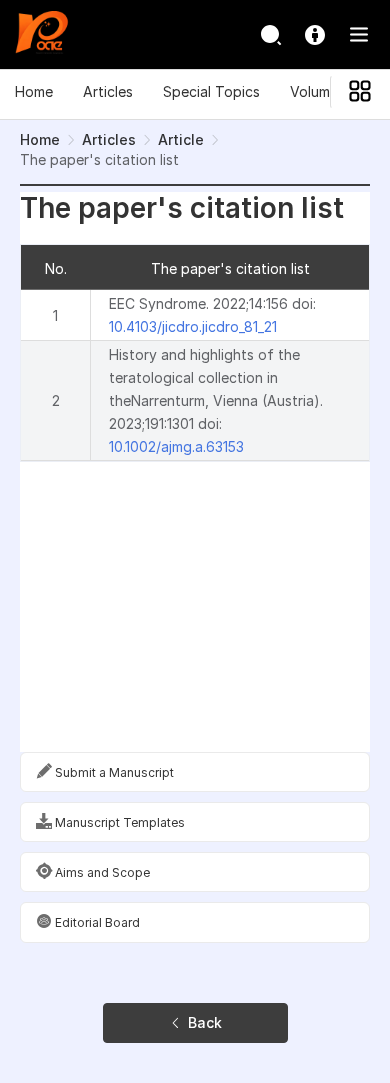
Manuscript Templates (118, 822)
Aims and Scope (101, 872)
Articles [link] (109, 139)
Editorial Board (96, 922)
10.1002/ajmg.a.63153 (176, 446)
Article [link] (181, 139)
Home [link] (40, 139)
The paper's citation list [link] (99, 159)
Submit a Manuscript (113, 772)
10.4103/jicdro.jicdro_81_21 (193, 326)
